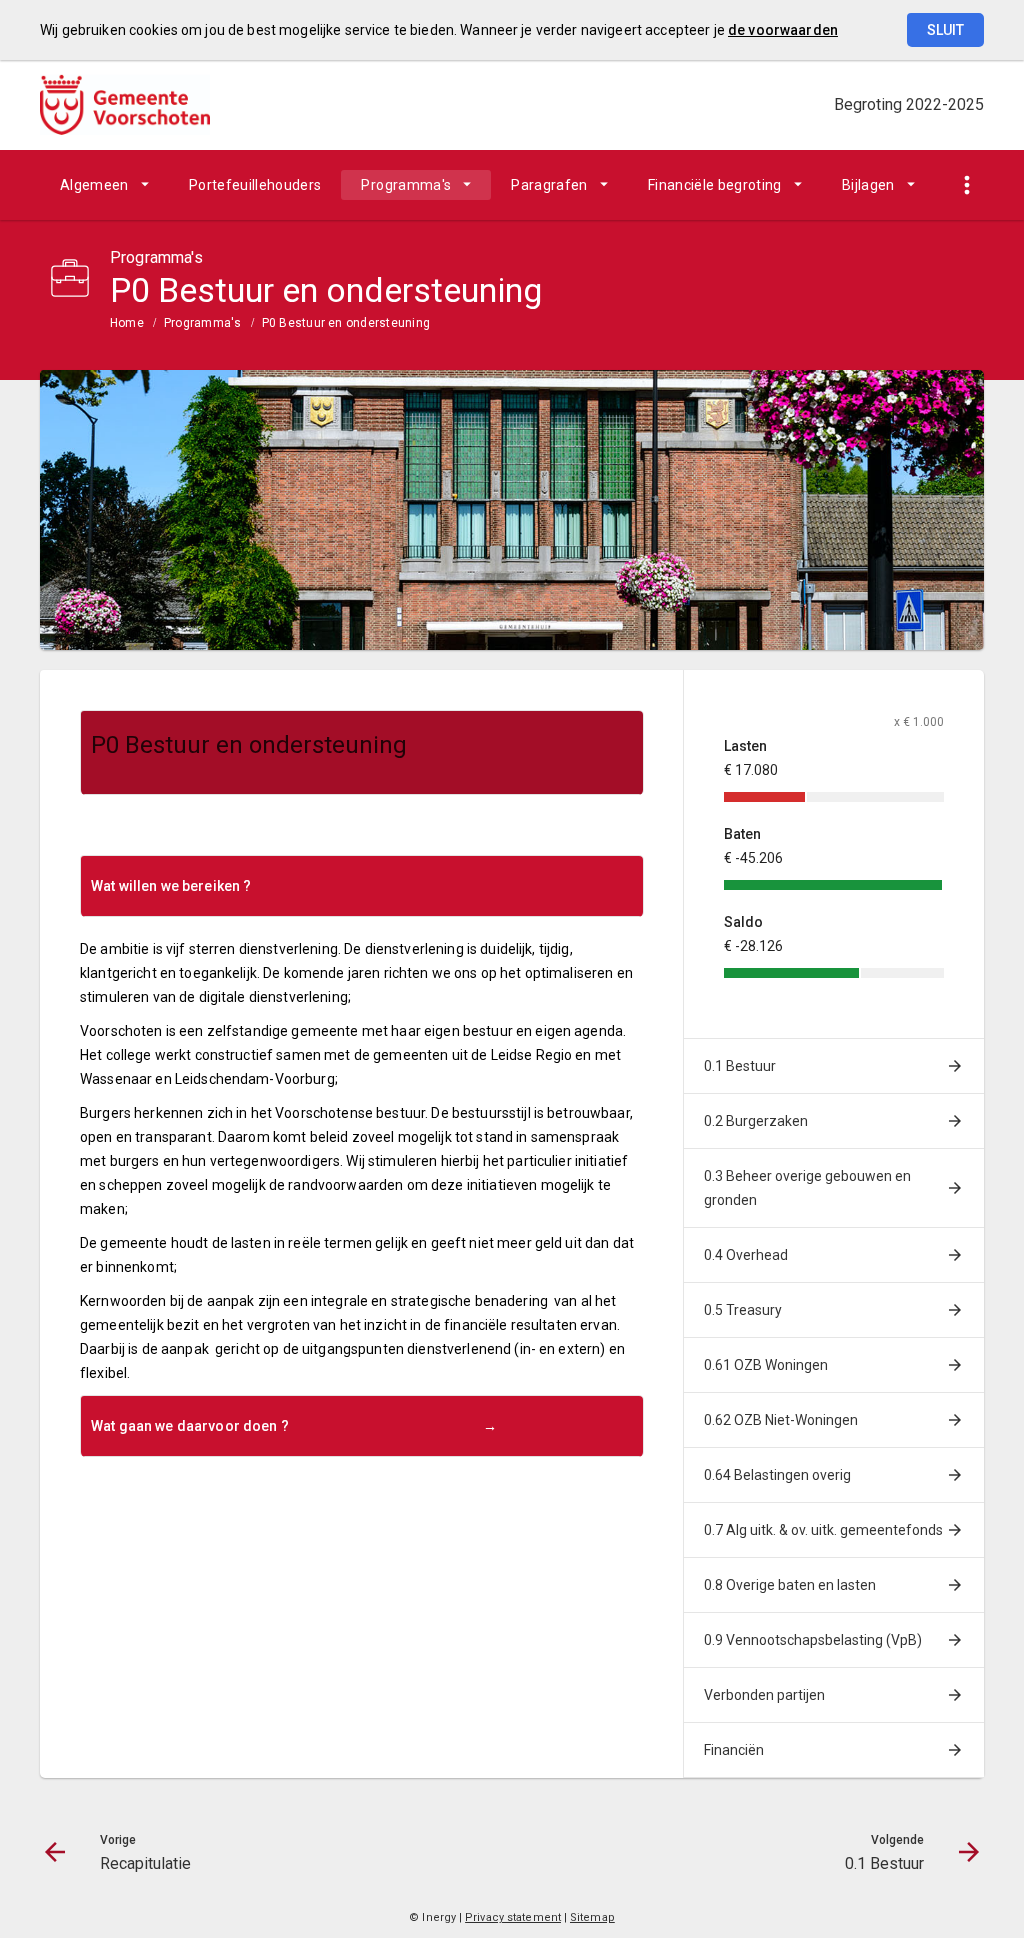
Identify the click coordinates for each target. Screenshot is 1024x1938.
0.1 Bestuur (740, 1066)
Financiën (734, 1750)
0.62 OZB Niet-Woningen (781, 1420)
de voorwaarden (783, 30)
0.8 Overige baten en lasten (790, 1585)
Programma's (406, 185)
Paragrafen (549, 185)
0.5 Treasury (743, 1310)
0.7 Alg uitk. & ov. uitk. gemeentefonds (823, 1530)
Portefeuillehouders (255, 185)
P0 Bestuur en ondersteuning (346, 323)
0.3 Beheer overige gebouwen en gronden (807, 1188)
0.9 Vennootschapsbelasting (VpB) (813, 1640)
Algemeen (94, 185)
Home (127, 323)
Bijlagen (868, 185)
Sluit (945, 30)
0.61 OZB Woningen (766, 1365)
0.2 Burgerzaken (756, 1121)
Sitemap (592, 1917)
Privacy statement (513, 1917)
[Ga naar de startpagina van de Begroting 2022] (125, 105)
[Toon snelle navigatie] (966, 185)
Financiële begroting (715, 185)
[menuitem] (104, 185)
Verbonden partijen (764, 1695)
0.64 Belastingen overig (777, 1475)
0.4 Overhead (746, 1255)
